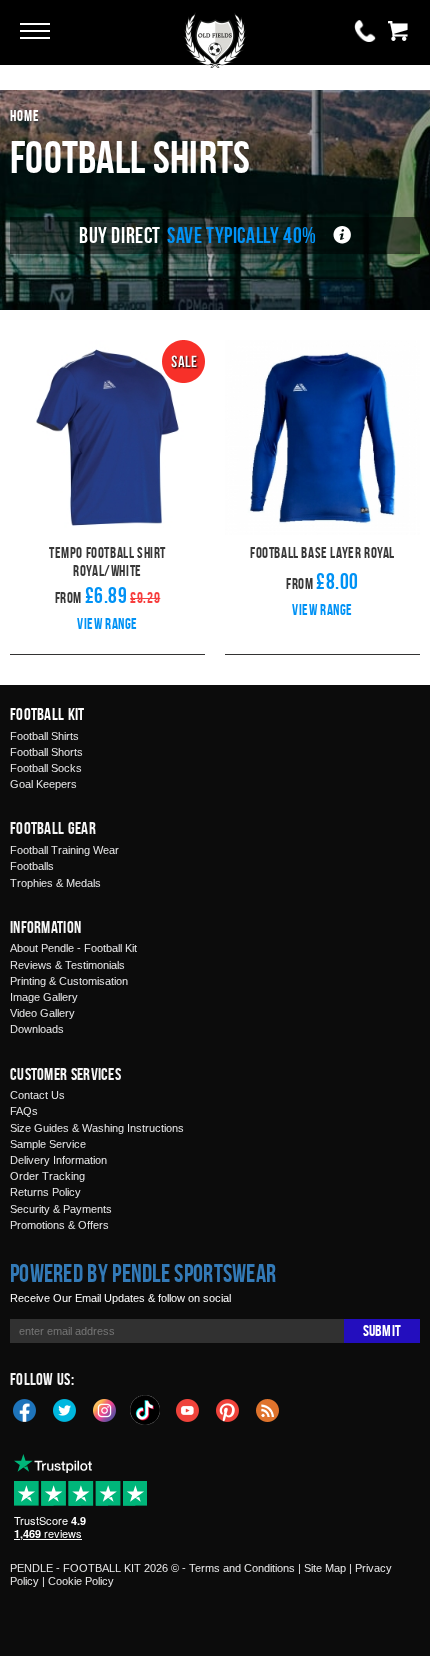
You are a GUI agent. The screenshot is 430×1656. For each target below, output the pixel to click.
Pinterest (228, 1409)
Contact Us (37, 1095)
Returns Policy (45, 1192)
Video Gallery (42, 1013)
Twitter (65, 1409)
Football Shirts (44, 736)
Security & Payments (61, 1209)
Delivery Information (58, 1160)
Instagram (105, 1409)
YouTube (188, 1409)
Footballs (32, 866)
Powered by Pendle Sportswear (143, 1273)
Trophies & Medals (55, 883)
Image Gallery (44, 997)
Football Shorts (46, 752)
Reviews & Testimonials (67, 965)
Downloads (37, 1029)
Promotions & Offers (59, 1225)
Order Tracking (47, 1176)
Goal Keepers (43, 784)
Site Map (325, 1568)
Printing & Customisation (69, 981)
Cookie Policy (81, 1581)
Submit (382, 1330)
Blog (268, 1409)
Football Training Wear (64, 850)
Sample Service (48, 1144)
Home (25, 115)
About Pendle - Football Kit (73, 948)
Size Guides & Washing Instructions (97, 1128)
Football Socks (46, 768)
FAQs (24, 1111)
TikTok (146, 1410)
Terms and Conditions (242, 1568)
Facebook (25, 1409)
